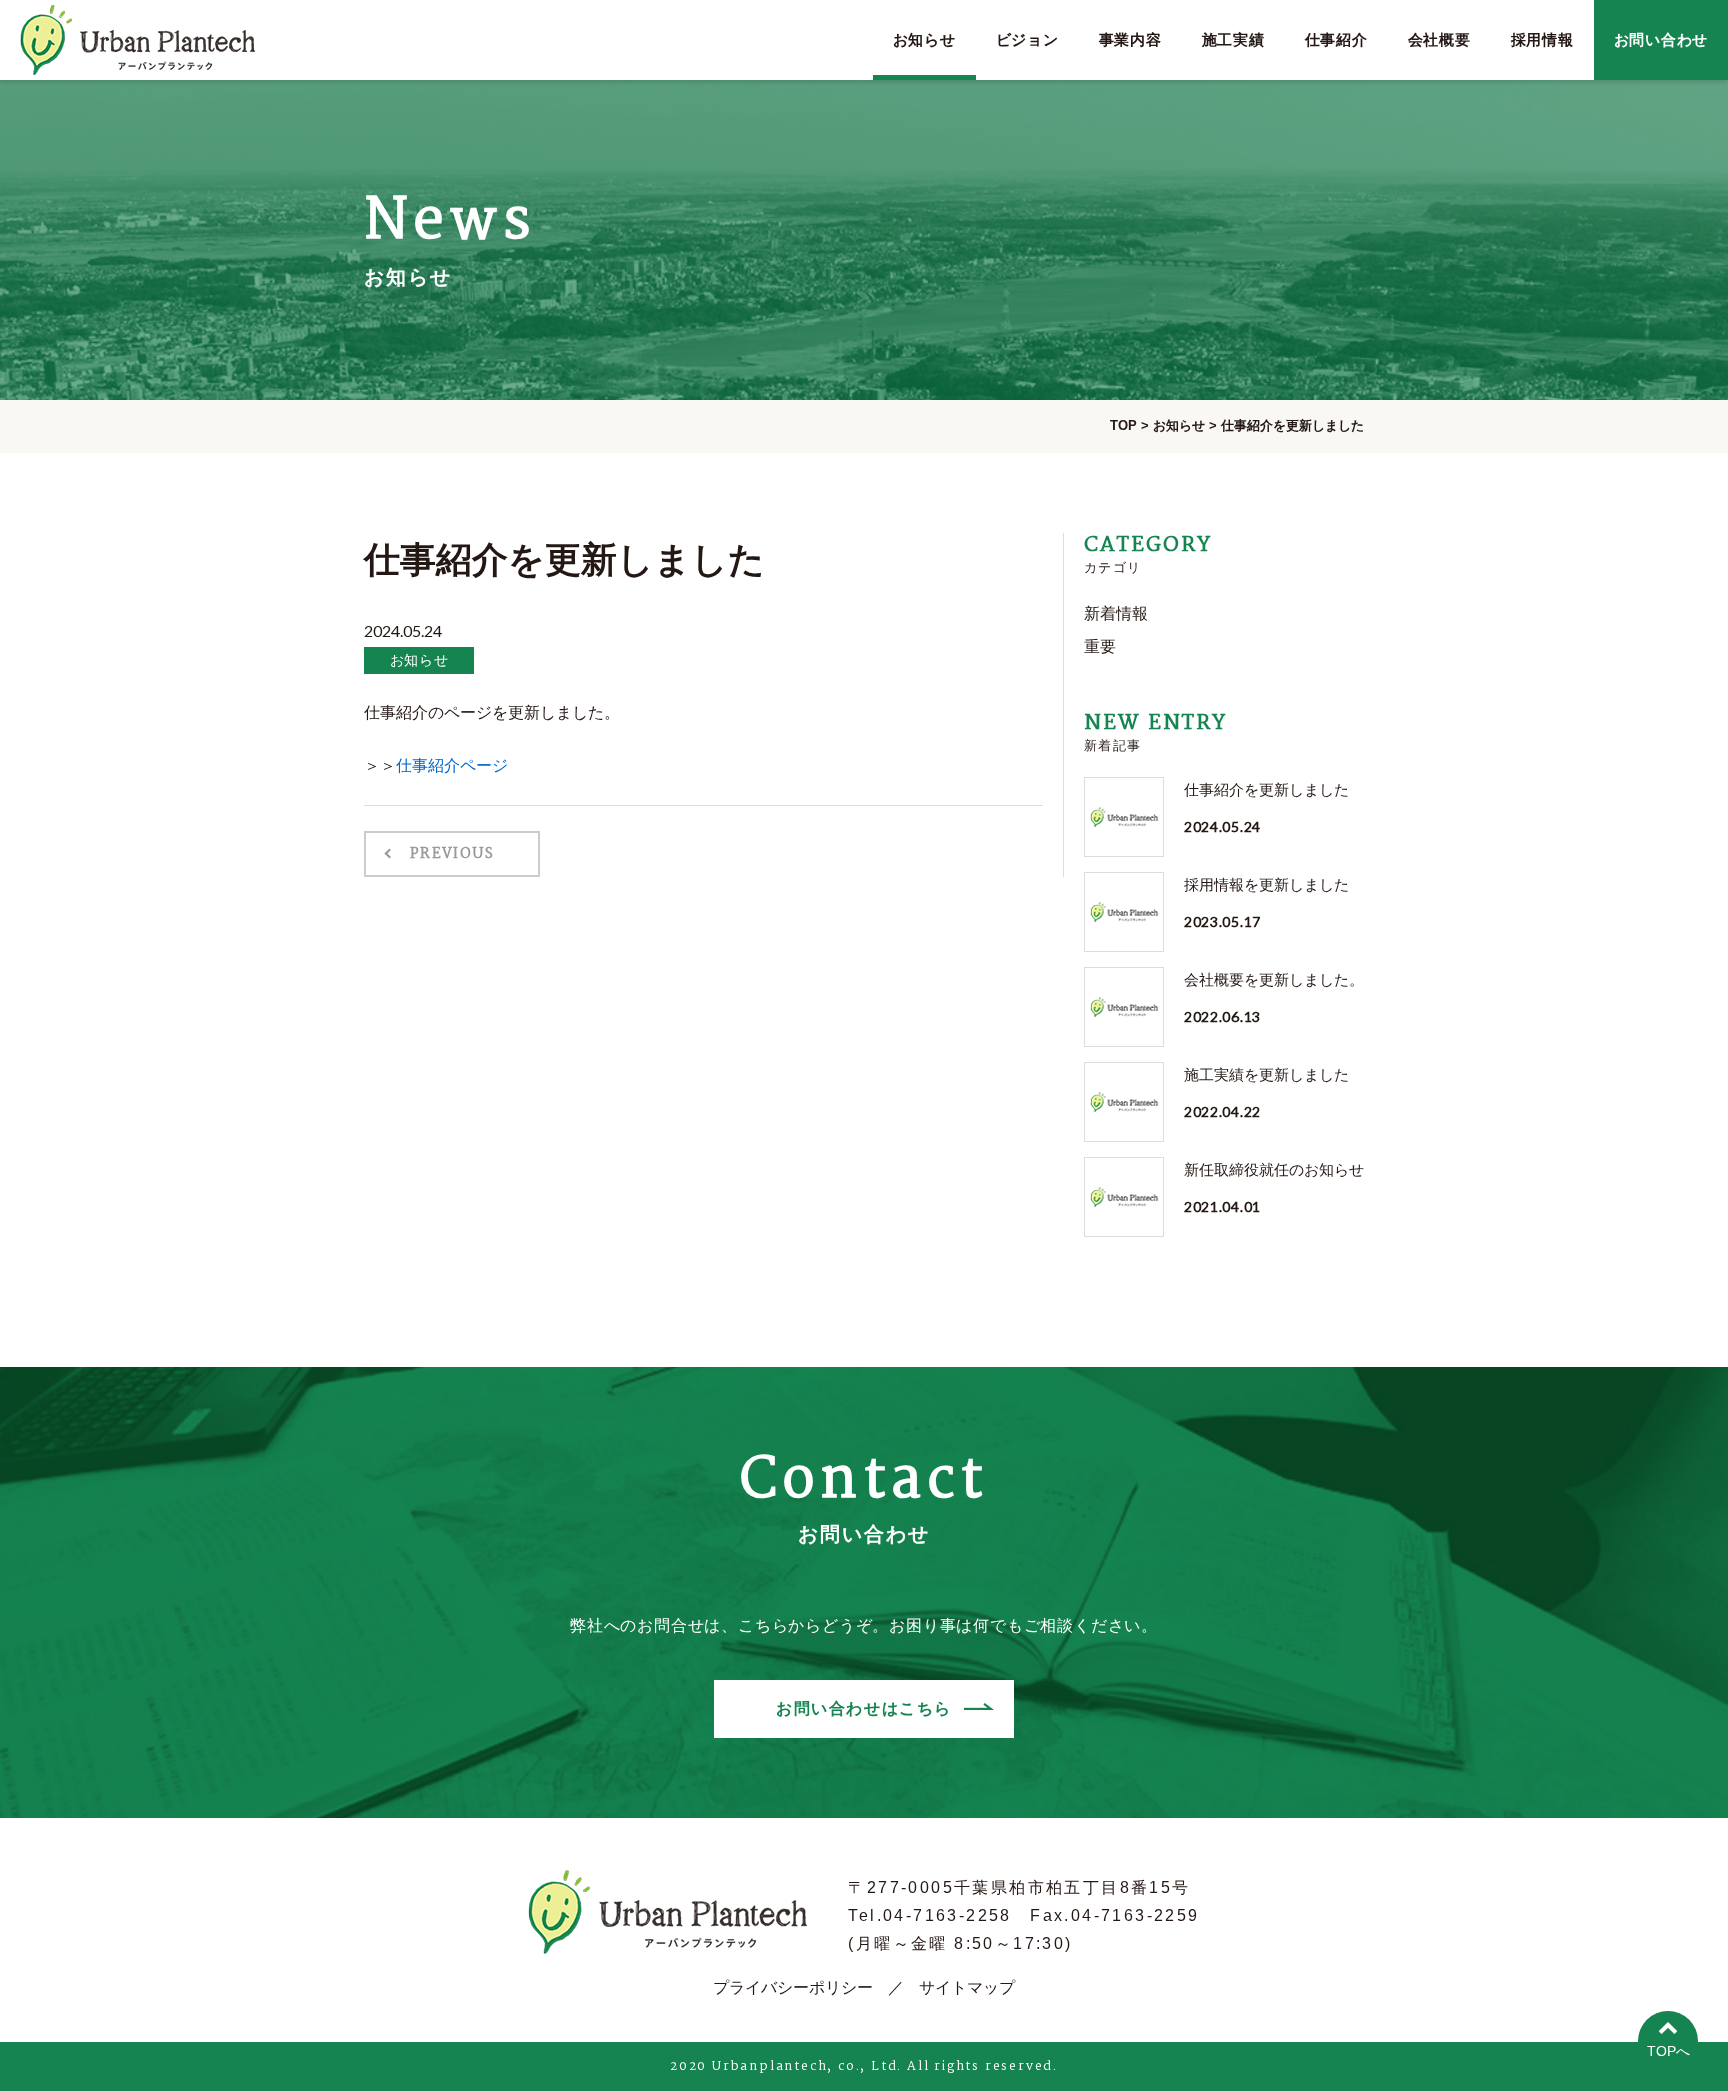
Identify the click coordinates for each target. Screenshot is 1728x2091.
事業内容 (1130, 39)
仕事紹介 (1336, 39)
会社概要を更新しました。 (1274, 979)
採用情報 (1542, 39)
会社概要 (1439, 39)
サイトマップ (967, 1987)
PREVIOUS (452, 854)
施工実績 (1233, 39)
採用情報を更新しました (1266, 884)
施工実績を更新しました (1266, 1074)
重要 (1100, 646)
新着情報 (1116, 613)
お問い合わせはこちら (864, 1708)
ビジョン (1027, 39)
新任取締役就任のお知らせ (1274, 1169)
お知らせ (924, 39)
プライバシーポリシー (793, 1987)
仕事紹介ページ (452, 765)
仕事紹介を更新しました (1266, 789)
